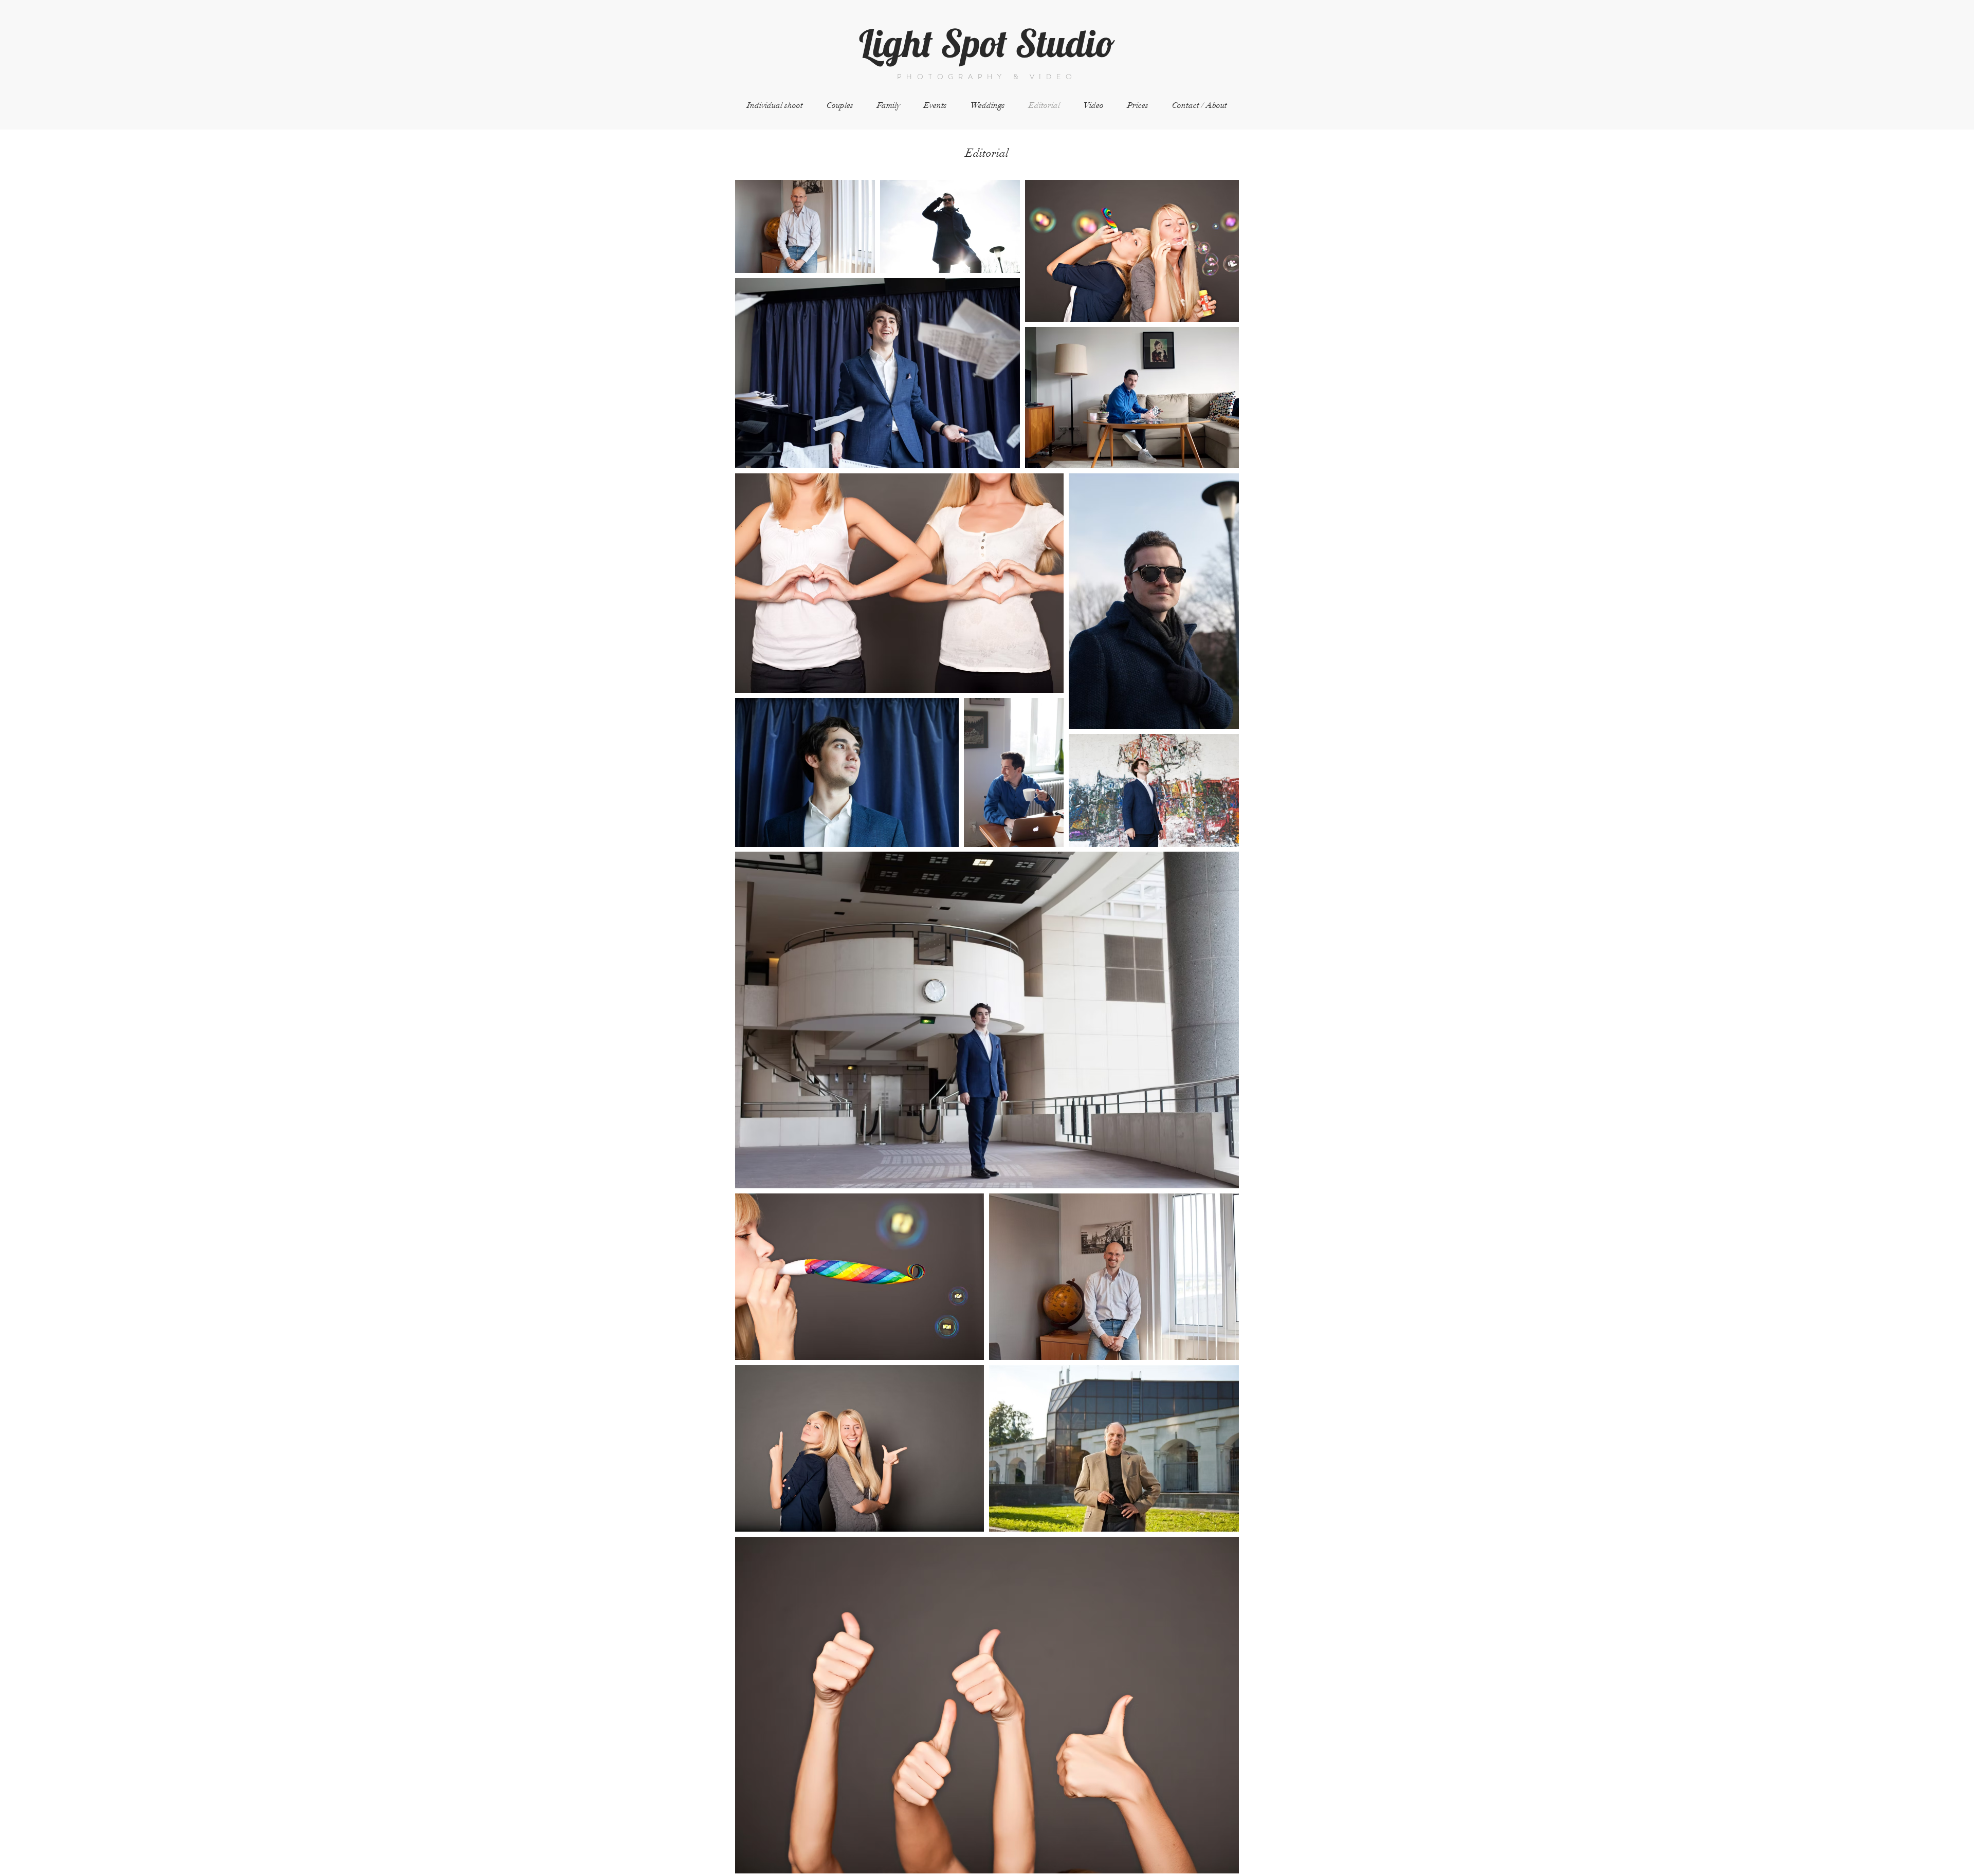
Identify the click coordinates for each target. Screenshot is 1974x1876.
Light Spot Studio (987, 43)
